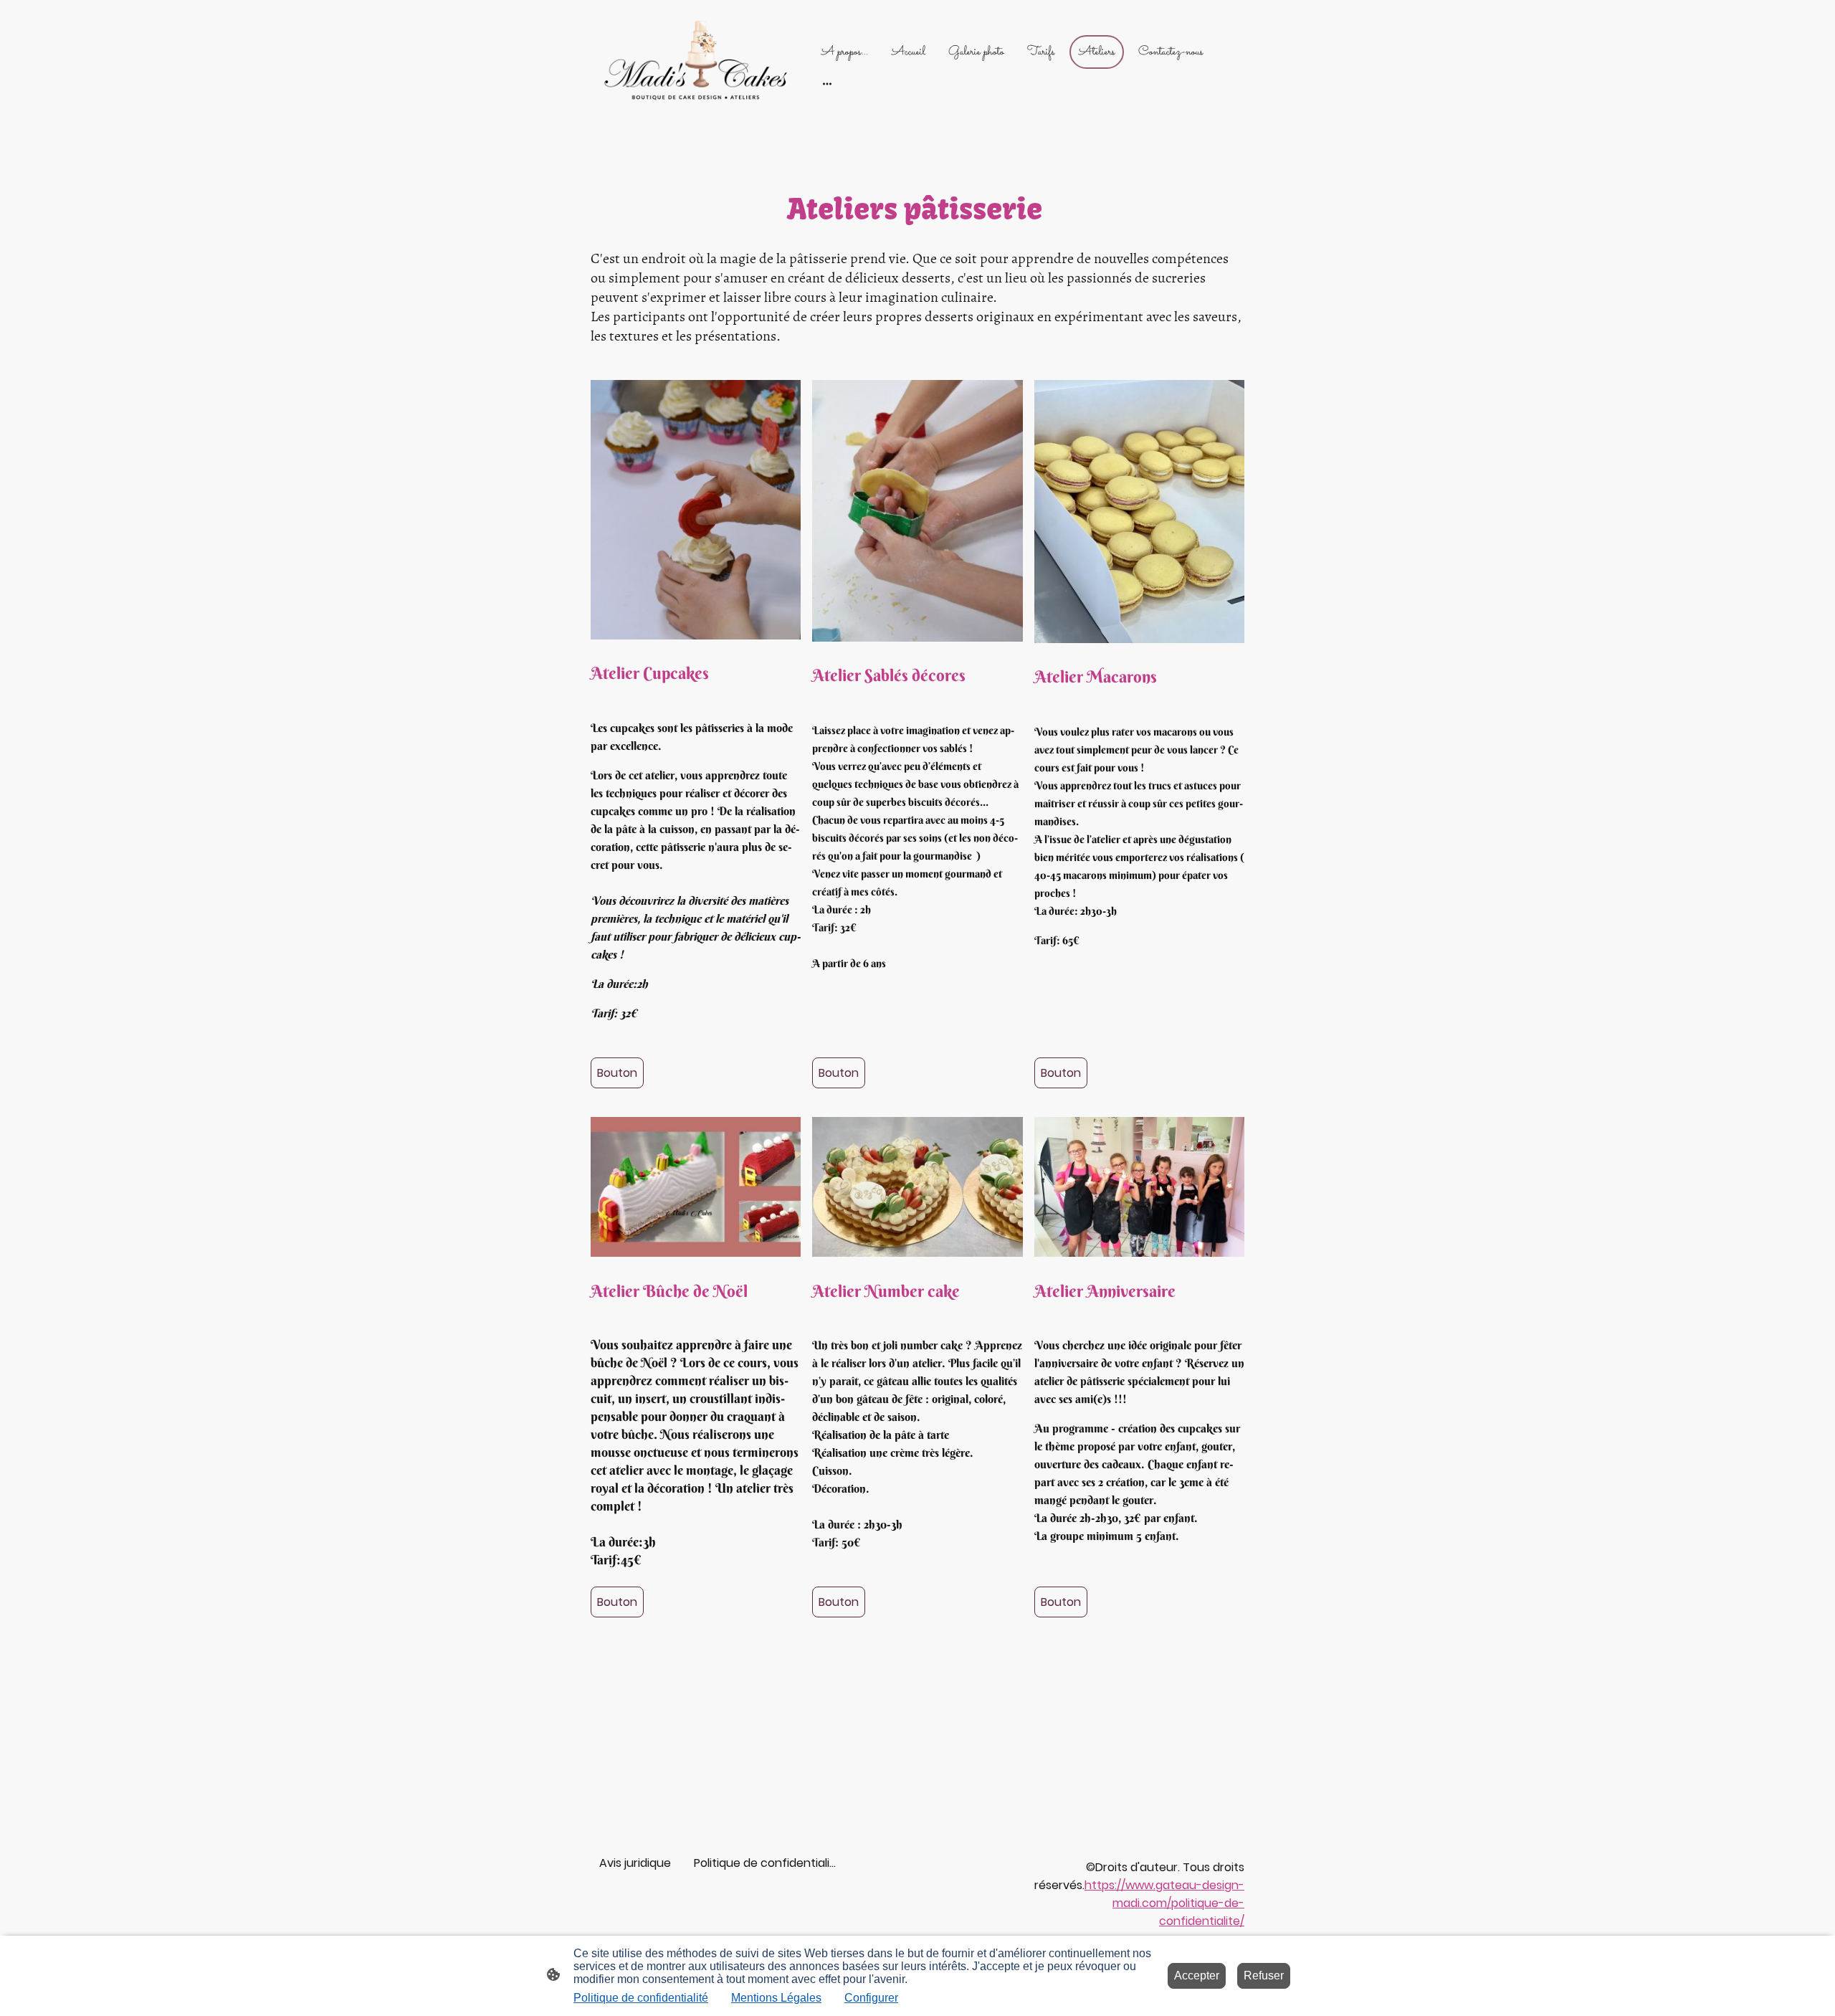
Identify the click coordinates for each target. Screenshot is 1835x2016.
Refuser (1264, 1975)
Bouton (617, 1073)
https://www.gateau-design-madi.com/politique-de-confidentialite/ (1164, 1903)
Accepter (1197, 1975)
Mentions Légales (776, 1998)
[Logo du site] (696, 67)
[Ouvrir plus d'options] (827, 84)
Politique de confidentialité (641, 1998)
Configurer (871, 1998)
